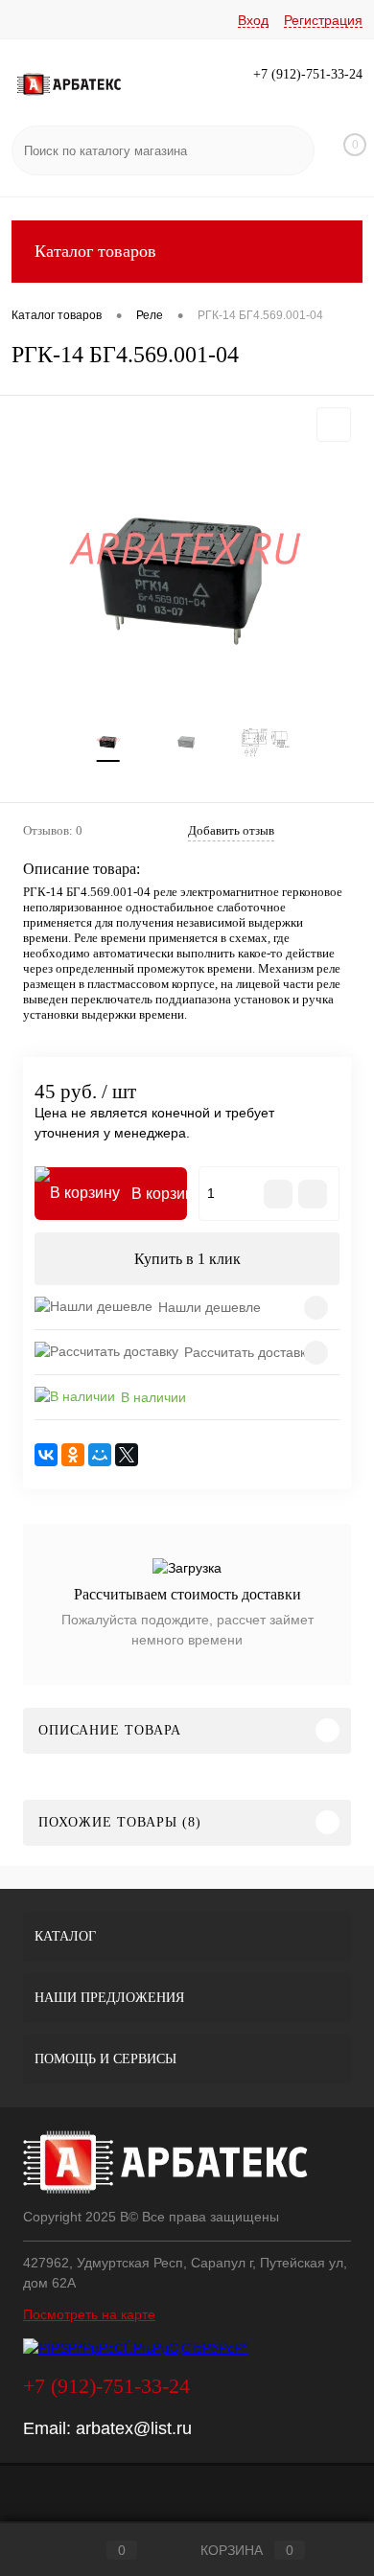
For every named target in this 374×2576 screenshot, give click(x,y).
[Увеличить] (187, 579)
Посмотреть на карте (89, 2314)
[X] (127, 1455)
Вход (253, 20)
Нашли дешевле (210, 1307)
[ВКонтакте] (46, 1455)
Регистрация (323, 20)
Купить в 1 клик (187, 1259)
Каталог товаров (95, 251)
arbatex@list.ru (134, 2428)
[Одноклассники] (73, 1455)
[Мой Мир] (100, 1455)
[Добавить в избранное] (334, 425)
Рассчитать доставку (248, 1352)
